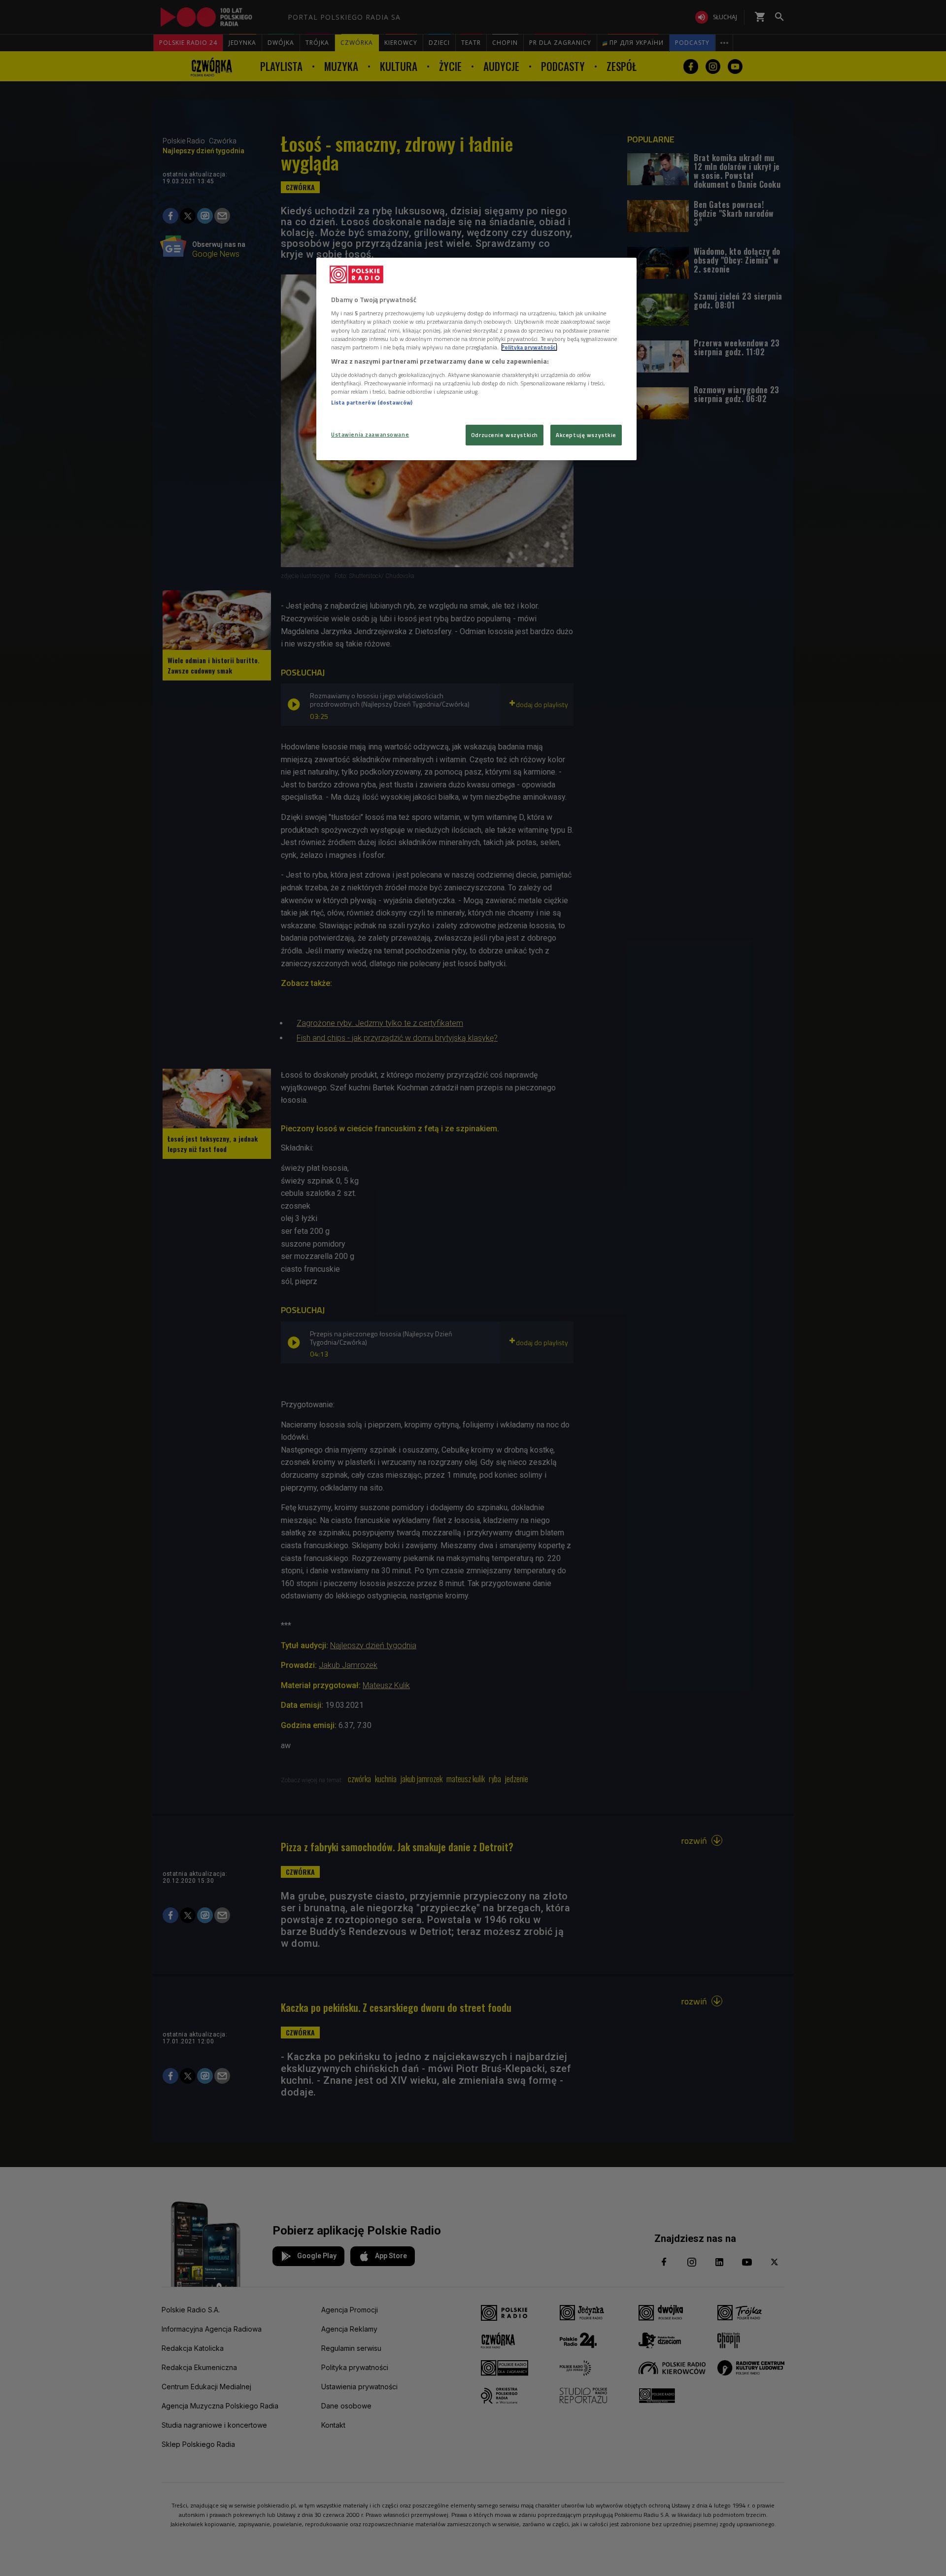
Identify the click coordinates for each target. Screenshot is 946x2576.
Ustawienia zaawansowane (370, 434)
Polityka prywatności (529, 347)
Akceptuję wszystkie (586, 435)
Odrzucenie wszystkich (505, 435)
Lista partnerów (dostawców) (372, 402)
